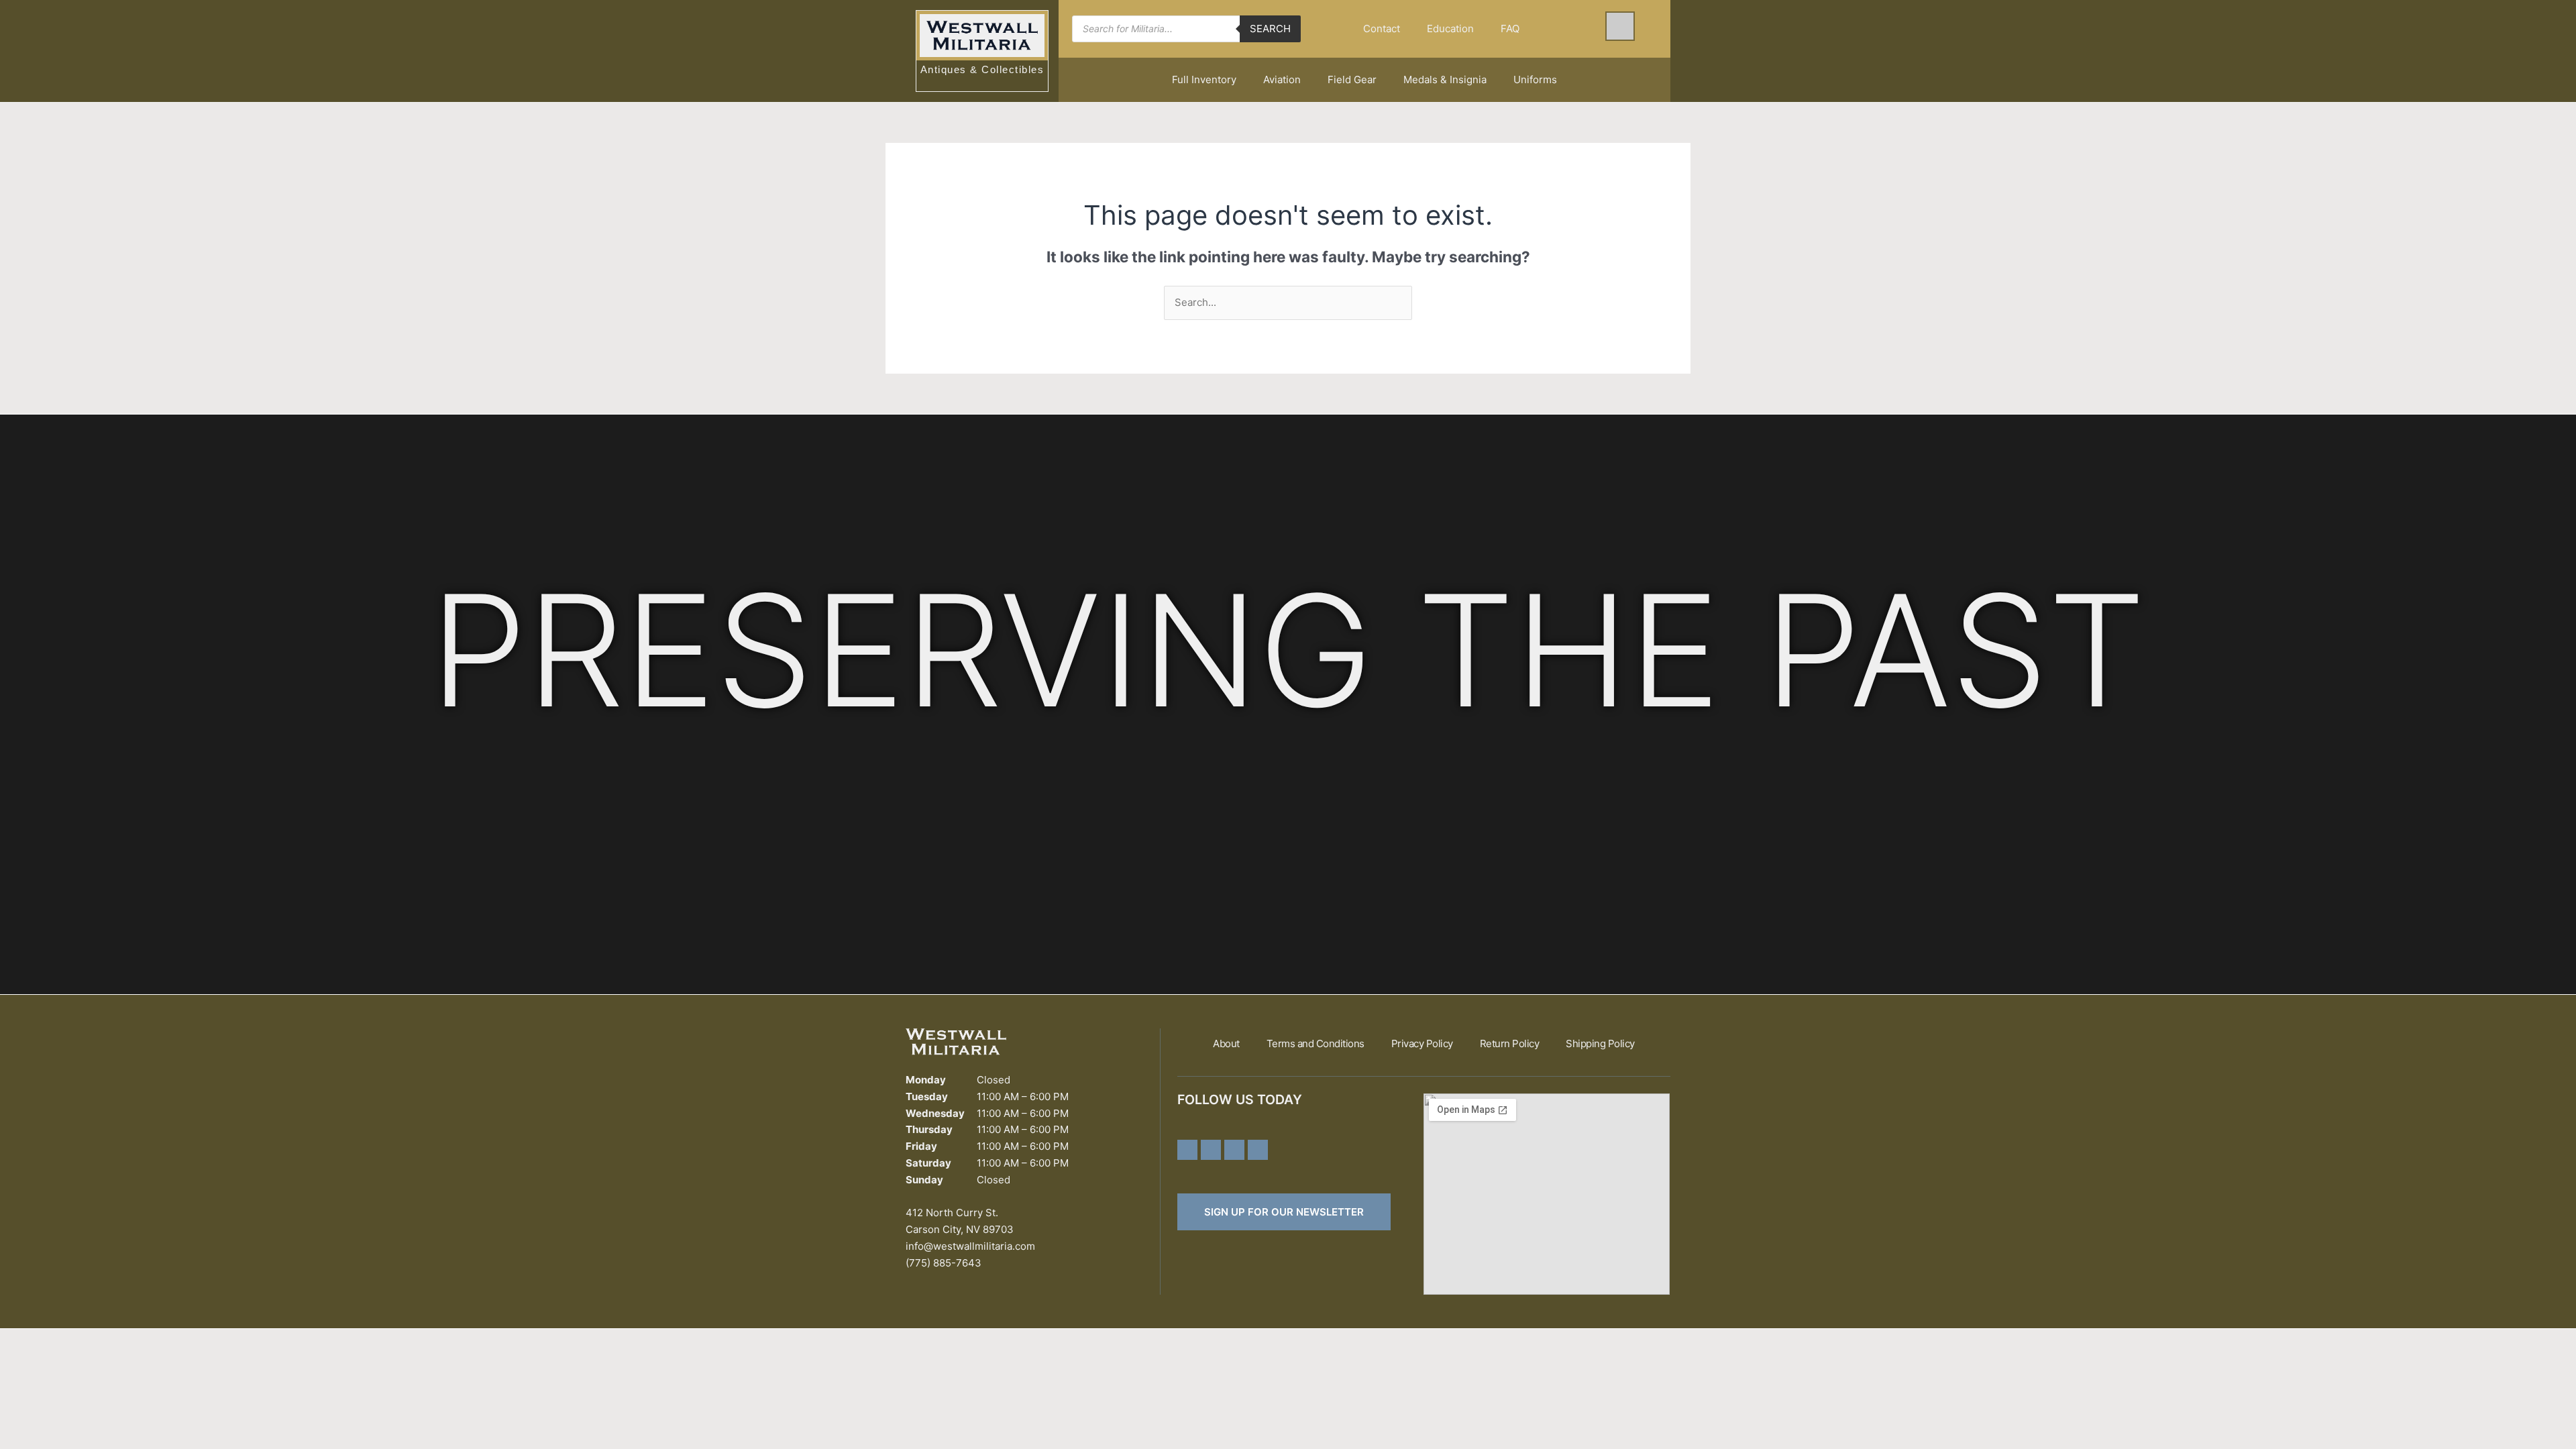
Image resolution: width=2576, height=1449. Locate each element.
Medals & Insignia (1445, 79)
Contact (1382, 29)
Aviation (1282, 79)
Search (1270, 29)
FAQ (1510, 29)
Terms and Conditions (1316, 1043)
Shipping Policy (1600, 1043)
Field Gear (1352, 79)
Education (1450, 29)
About (1226, 1043)
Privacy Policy (1422, 1043)
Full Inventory (1204, 79)
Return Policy (1510, 1043)
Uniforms (1535, 79)
